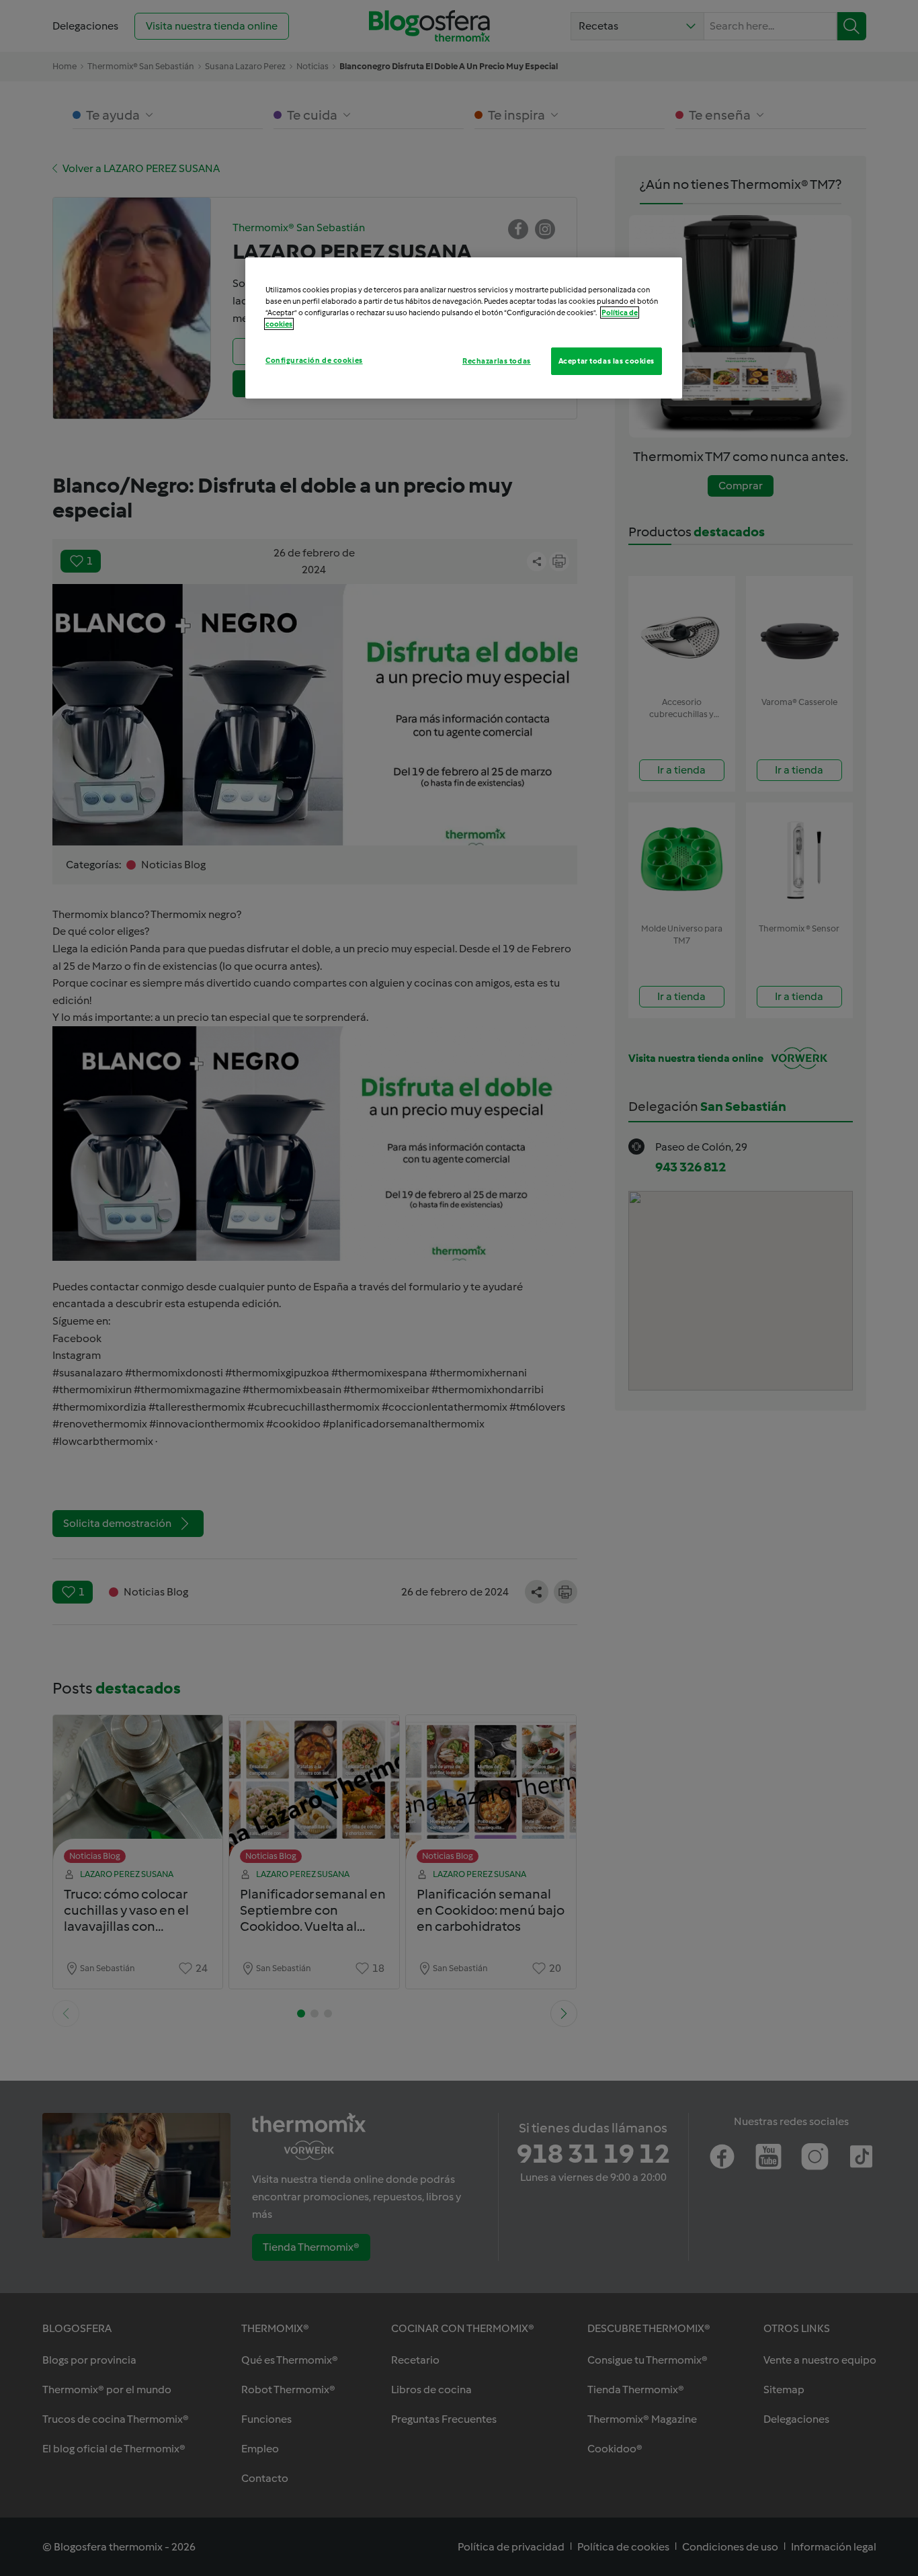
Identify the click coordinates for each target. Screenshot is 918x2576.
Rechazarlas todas (497, 361)
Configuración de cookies (314, 360)
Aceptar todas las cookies (607, 361)
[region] (464, 328)
